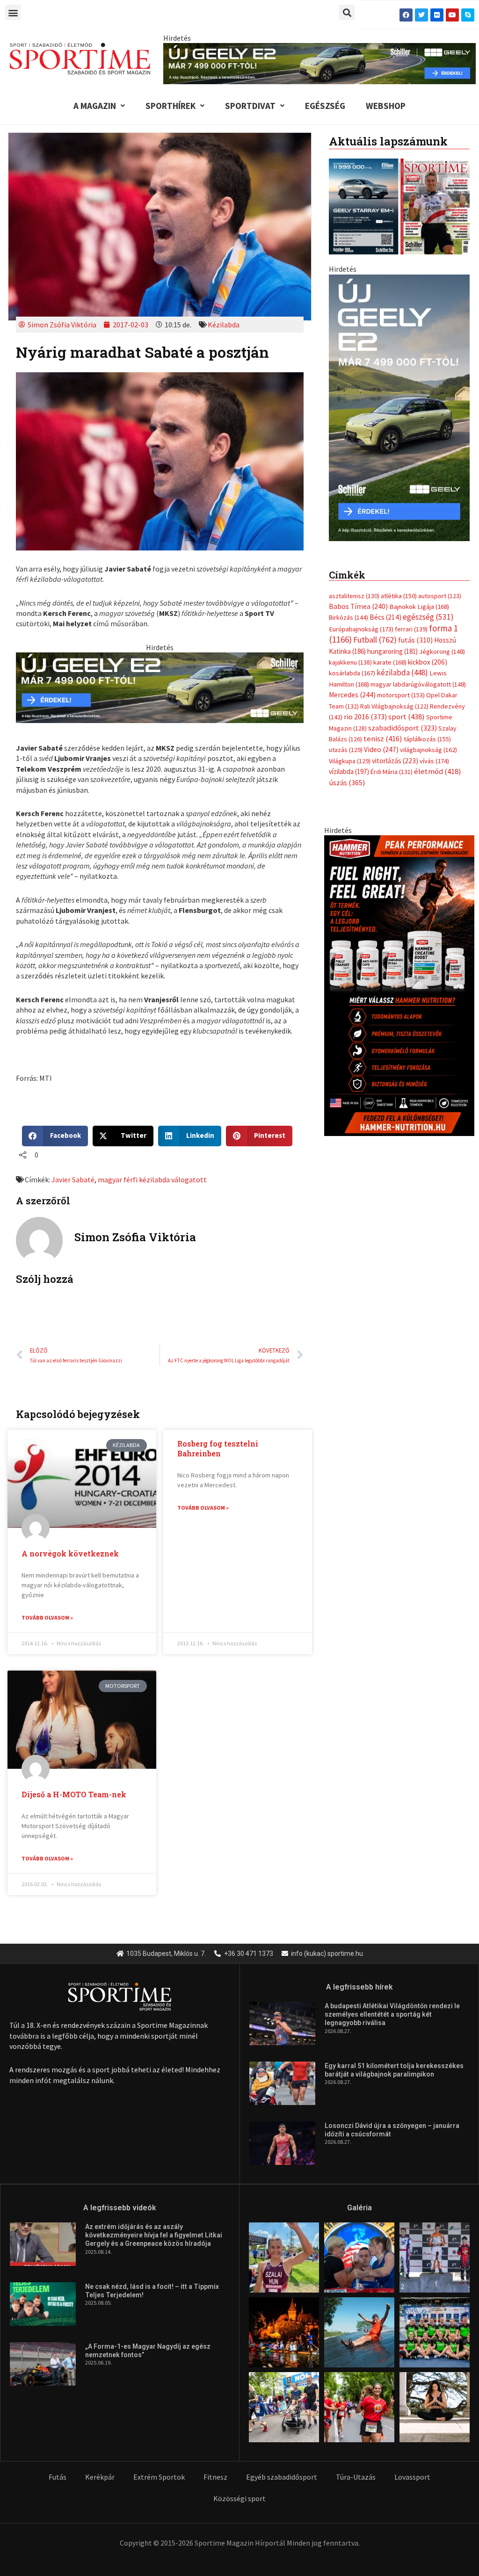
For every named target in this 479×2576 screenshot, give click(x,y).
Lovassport (412, 2477)
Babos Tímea (358, 606)
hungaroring (392, 651)
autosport (440, 596)
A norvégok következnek (70, 1553)
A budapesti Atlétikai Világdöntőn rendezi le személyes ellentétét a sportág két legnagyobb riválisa (392, 2014)
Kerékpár (100, 2477)
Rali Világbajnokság (394, 706)
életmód (438, 771)
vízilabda (349, 771)
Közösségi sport (239, 2498)
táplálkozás (427, 739)
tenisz (383, 739)
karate (390, 662)
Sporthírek (171, 106)
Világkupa (350, 761)
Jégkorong (442, 651)
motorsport (401, 695)
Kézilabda (224, 325)
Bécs (385, 617)
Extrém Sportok (159, 2477)
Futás (58, 2477)
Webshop (386, 106)
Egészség (325, 106)
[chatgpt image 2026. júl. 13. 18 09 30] (399, 985)
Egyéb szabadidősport (282, 2477)
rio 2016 (365, 716)
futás (415, 640)
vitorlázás (395, 761)
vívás (434, 761)
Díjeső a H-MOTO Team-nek (74, 1794)
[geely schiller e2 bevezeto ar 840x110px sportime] (319, 63)
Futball (375, 640)
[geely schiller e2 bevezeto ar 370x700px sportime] (399, 406)
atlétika (399, 596)
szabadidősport (403, 728)
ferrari (411, 629)
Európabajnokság (361, 629)
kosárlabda (352, 673)
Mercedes (352, 695)
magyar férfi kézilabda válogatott (152, 1179)
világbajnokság (428, 750)
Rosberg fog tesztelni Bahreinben (218, 1448)
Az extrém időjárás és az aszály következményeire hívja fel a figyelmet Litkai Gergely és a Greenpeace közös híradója (154, 2235)
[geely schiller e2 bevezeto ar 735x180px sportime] (160, 687)
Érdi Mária (392, 772)
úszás (347, 782)
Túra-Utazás (356, 2477)
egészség (428, 617)
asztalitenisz (354, 596)
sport (406, 716)
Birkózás (348, 617)
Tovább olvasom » (47, 1617)
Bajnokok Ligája (419, 607)
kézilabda (402, 673)
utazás (346, 750)
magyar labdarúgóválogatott (418, 684)
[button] (13, 12)
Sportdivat (250, 106)
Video (381, 749)
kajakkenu (350, 662)
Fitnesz (215, 2477)
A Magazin (95, 106)
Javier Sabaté (73, 1179)
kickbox (428, 662)
